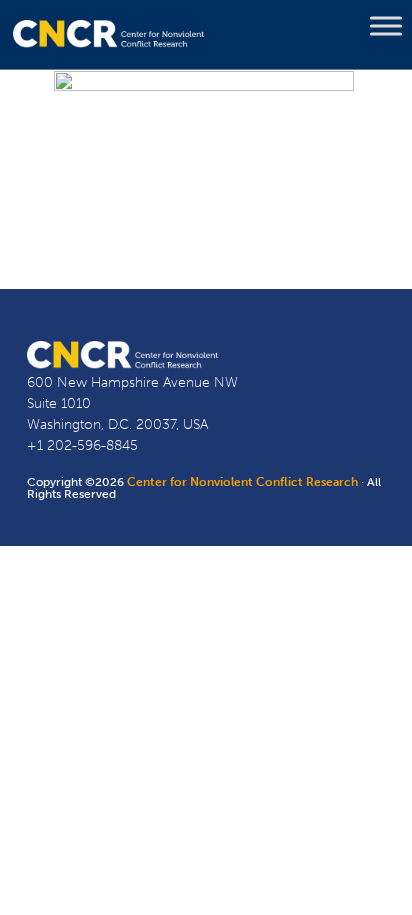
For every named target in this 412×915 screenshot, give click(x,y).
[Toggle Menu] (386, 26)
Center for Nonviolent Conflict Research (242, 482)
